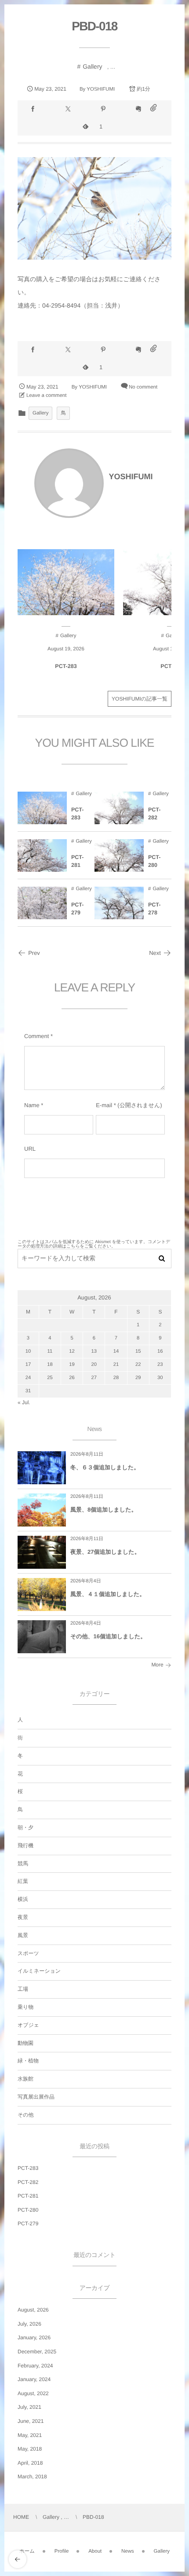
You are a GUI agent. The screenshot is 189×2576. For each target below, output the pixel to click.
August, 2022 (33, 2393)
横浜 (23, 1899)
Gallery (92, 66)
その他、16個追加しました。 (108, 1636)
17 (28, 1365)
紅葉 (23, 1881)
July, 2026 (29, 2324)
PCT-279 (77, 909)
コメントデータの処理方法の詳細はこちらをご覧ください (94, 1244)
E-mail (104, 1105)
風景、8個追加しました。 (104, 1510)
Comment (36, 1036)
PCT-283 (66, 666)
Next (155, 953)
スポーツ (28, 1953)
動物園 (25, 2043)
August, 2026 (33, 2310)
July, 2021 (29, 2407)
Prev (34, 953)
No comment (143, 387)
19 (72, 1365)
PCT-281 (77, 861)
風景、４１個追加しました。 (108, 1594)
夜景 (23, 1917)
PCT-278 (154, 909)
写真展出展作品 (36, 2097)
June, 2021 (31, 2421)
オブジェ (28, 2025)
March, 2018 (32, 2477)
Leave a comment (46, 396)
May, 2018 (30, 2449)
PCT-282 (154, 814)
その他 (26, 2115)
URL (30, 1149)
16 (160, 1351)
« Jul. (24, 1402)
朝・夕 (25, 1827)
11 (50, 1351)
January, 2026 (34, 2337)
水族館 (25, 2079)
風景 (23, 1935)
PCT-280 (154, 861)
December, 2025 (37, 2352)
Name (32, 1105)
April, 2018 (30, 2463)
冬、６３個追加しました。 (105, 1467)
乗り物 (25, 2007)
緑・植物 (28, 2061)
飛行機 (25, 1846)
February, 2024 (35, 2366)
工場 (23, 1989)
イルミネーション (39, 1971)
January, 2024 (34, 2379)
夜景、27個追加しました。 (105, 1552)
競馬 (23, 1864)
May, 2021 (30, 2435)
